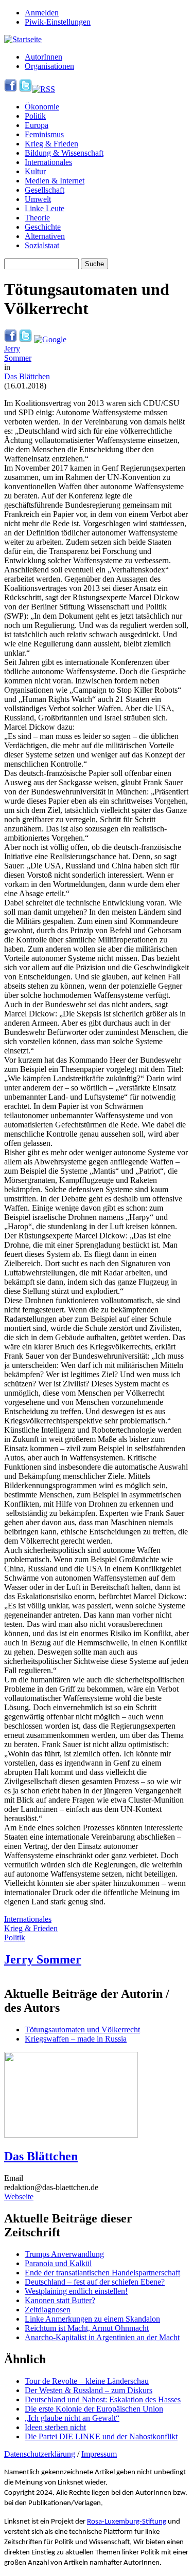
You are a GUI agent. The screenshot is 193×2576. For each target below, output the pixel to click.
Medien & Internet (55, 181)
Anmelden (42, 13)
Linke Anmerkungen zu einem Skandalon (92, 2319)
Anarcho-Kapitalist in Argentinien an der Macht (102, 2337)
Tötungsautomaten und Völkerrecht (82, 2030)
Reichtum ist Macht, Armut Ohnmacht (87, 2328)
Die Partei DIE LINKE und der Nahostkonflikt (101, 2436)
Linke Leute (45, 208)
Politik (35, 116)
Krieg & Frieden (51, 144)
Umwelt (38, 199)
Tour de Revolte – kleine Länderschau (87, 2381)
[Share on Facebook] (11, 339)
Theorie (37, 218)
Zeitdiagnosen (48, 2310)
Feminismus (44, 134)
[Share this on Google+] (50, 339)
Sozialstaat (42, 245)
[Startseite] (23, 39)
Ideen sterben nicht (55, 2427)
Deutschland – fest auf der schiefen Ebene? (95, 2282)
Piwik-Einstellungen (58, 22)
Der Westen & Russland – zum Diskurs (89, 2390)
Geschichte (43, 227)
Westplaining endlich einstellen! (76, 2291)
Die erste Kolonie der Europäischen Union (94, 2409)
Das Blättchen (27, 376)
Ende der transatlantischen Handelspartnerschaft (102, 2273)
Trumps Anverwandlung (64, 2254)
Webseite (19, 2197)
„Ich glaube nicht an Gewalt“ (72, 2418)
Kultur (35, 171)
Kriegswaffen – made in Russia (76, 2039)
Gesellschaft (45, 190)
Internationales (48, 162)
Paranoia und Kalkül (58, 2263)
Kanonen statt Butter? (60, 2300)
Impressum (99, 2454)
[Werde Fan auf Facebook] (11, 89)
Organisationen (49, 66)
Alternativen (45, 236)
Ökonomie (42, 107)
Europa (37, 125)
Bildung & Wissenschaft (64, 153)
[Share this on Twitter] (25, 339)
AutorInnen (43, 57)
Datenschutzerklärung (40, 2454)
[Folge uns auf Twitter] (25, 89)
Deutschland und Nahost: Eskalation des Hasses (103, 2399)
